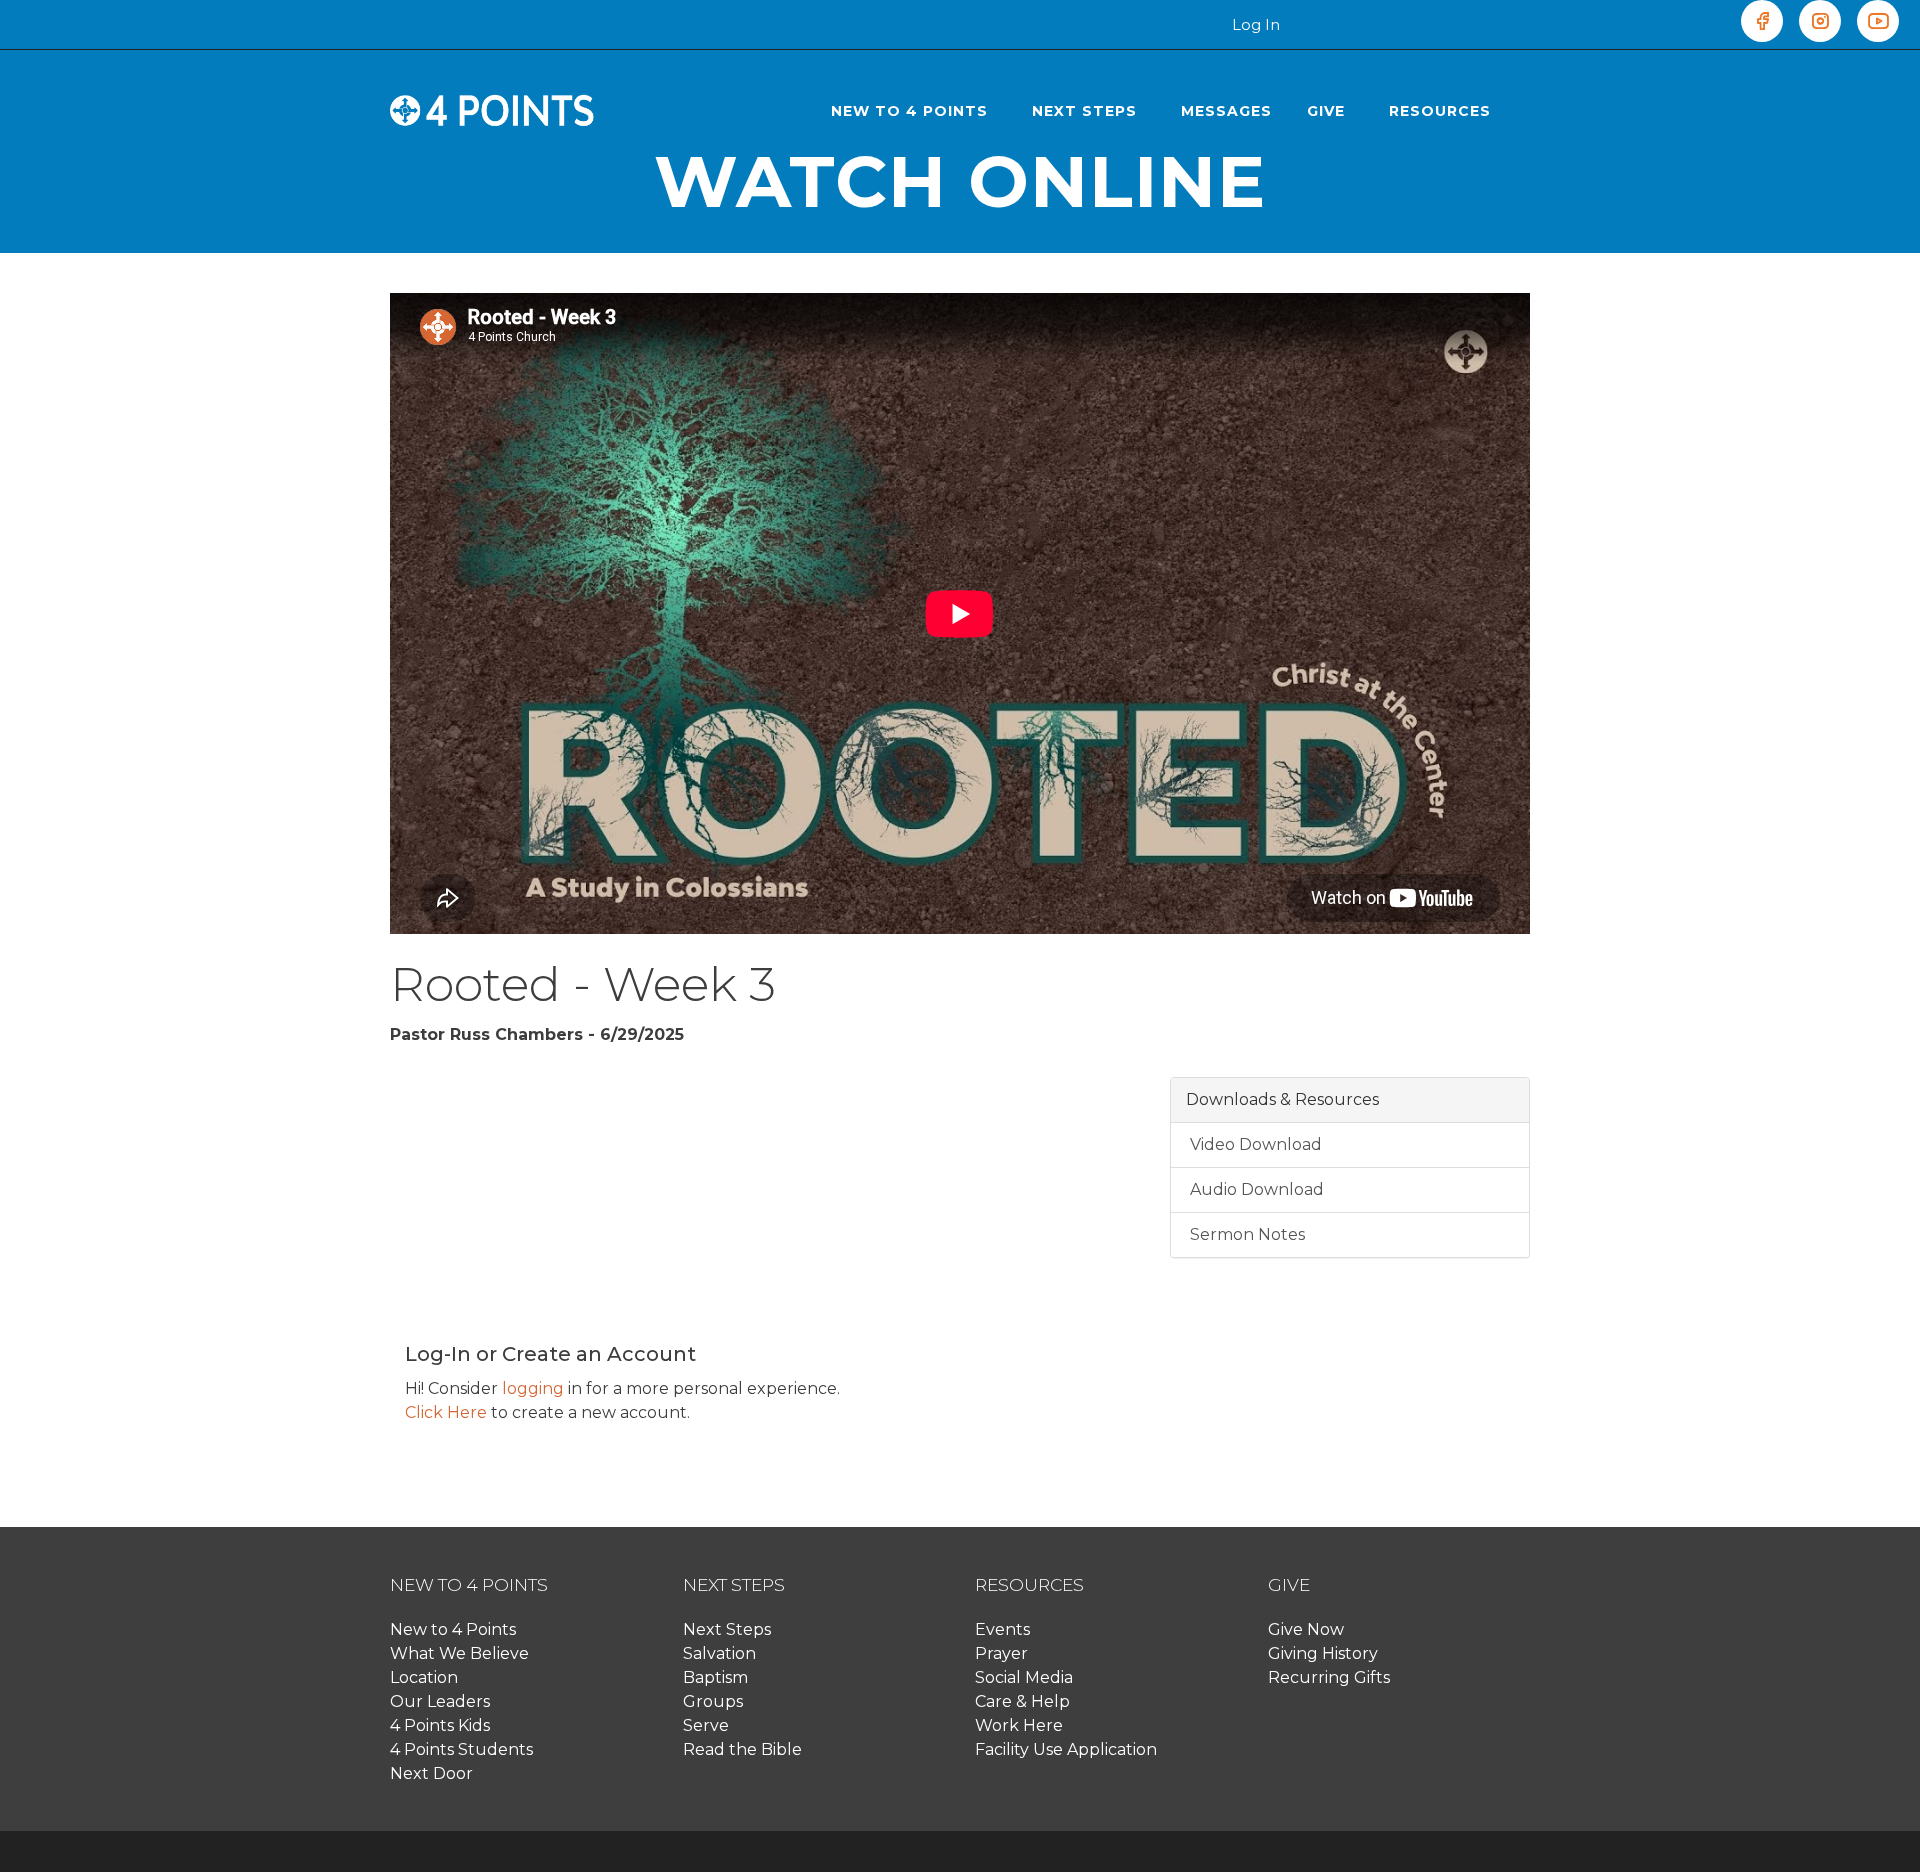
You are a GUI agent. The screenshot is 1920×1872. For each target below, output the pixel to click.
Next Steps (727, 1629)
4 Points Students (461, 1749)
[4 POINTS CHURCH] (492, 111)
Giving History (1323, 1653)
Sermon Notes (1245, 1234)
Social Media (1024, 1677)
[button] (914, 111)
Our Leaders (440, 1701)
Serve (706, 1725)
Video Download (1254, 1144)
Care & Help (1022, 1701)
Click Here (446, 1412)
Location (424, 1677)
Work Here (1019, 1725)
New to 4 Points (453, 1629)
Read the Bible (742, 1749)
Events (1002, 1629)
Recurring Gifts (1329, 1677)
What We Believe (459, 1653)
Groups (713, 1701)
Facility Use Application (1066, 1749)
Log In (1256, 25)
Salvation (719, 1653)
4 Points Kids (440, 1725)
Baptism (715, 1677)
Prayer (1001, 1653)
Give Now (1306, 1629)
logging (533, 1388)
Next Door (431, 1773)
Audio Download (1255, 1189)
